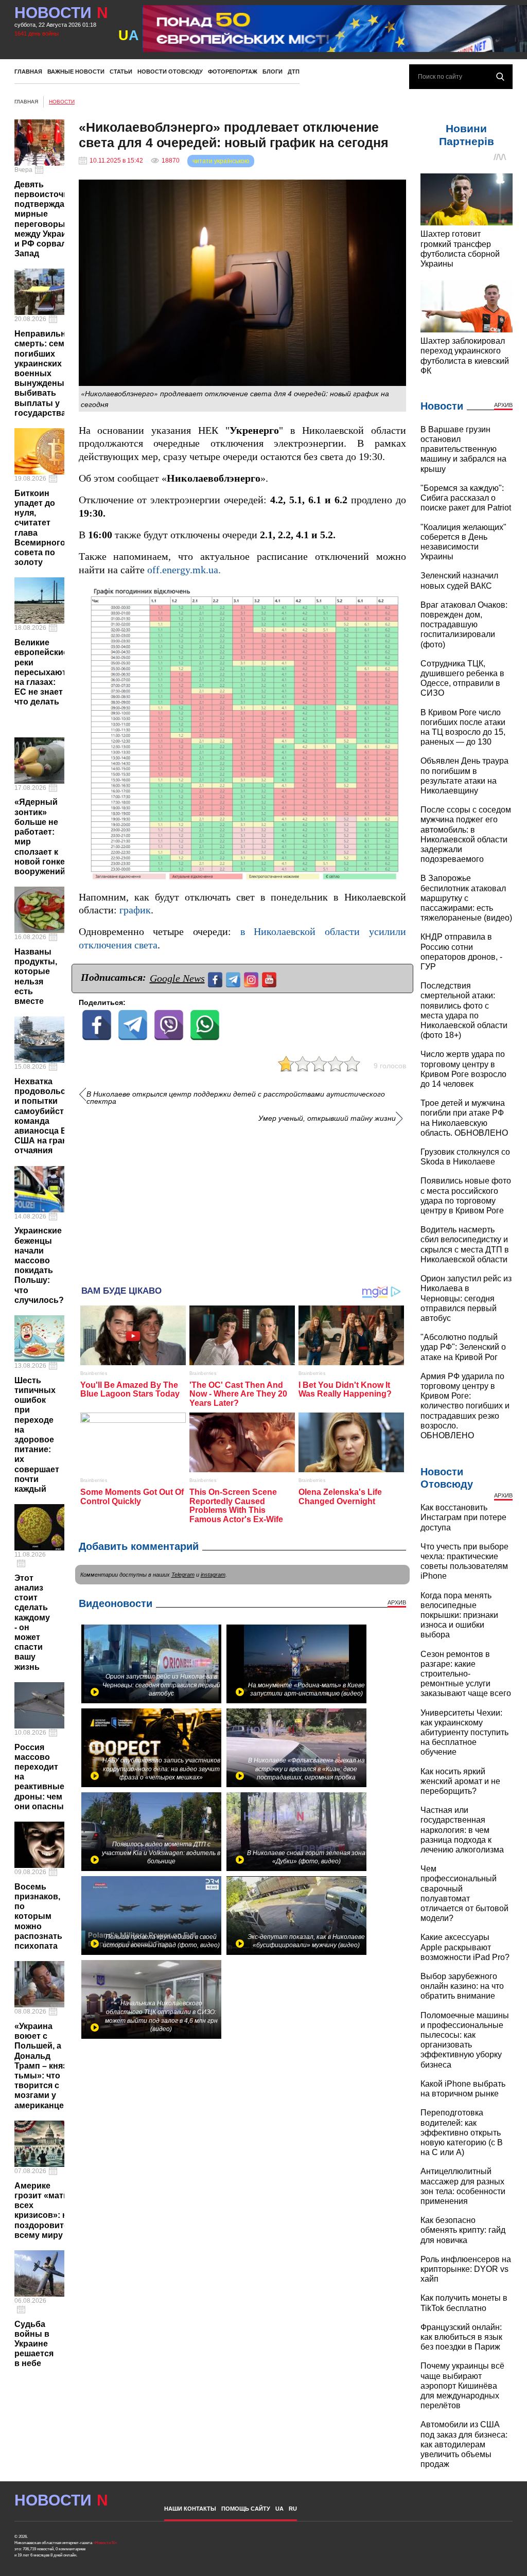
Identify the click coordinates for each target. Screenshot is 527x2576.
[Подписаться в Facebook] (216, 978)
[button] (397, 594)
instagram (213, 1575)
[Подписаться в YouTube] (270, 978)
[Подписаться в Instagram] (252, 978)
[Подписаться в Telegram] (234, 978)
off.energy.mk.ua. (184, 570)
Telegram (183, 1575)
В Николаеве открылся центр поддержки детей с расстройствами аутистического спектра (236, 1098)
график (135, 910)
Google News (177, 978)
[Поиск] (500, 77)
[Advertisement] (242, 1201)
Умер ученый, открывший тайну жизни (327, 1118)
